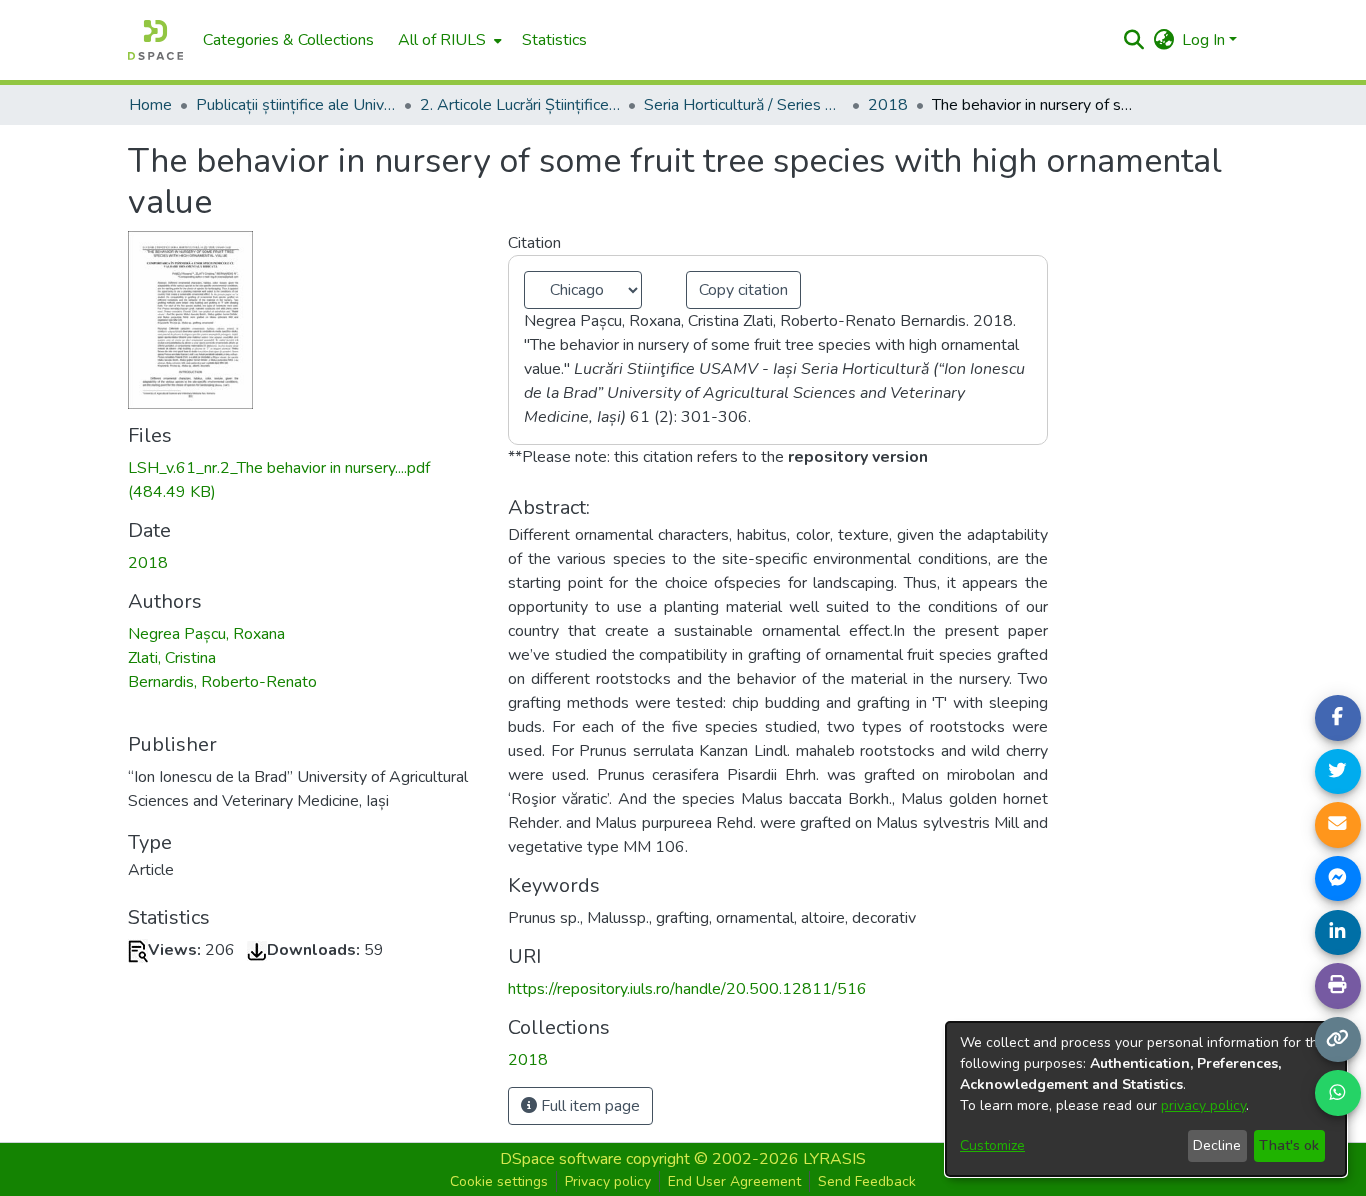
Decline (1217, 1145)
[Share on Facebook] (1338, 718)
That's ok (1289, 1145)
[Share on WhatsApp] (1338, 1093)
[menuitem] (448, 40)
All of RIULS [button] (442, 40)
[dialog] (1146, 1099)
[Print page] (1338, 986)
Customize (992, 1145)
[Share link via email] (1338, 825)
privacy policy (1203, 1105)
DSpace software (561, 1159)
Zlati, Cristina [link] (172, 658)
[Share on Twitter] (1338, 772)
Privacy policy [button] (608, 1181)
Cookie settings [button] (499, 1181)
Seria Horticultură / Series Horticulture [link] (744, 105)
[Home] (155, 40)
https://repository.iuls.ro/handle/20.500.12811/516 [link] (687, 989)
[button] (1133, 40)
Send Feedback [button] (867, 1181)
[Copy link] (1338, 1040)
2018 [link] (888, 105)
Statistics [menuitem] (554, 40)
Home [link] (150, 105)
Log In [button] (1205, 40)
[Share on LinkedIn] (1338, 933)
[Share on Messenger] (1338, 879)
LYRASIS (834, 1159)
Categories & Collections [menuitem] (288, 40)
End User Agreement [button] (734, 1181)
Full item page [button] (588, 1106)
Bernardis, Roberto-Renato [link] (222, 682)
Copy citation (743, 290)
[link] (528, 1060)
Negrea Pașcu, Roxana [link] (206, 634)
